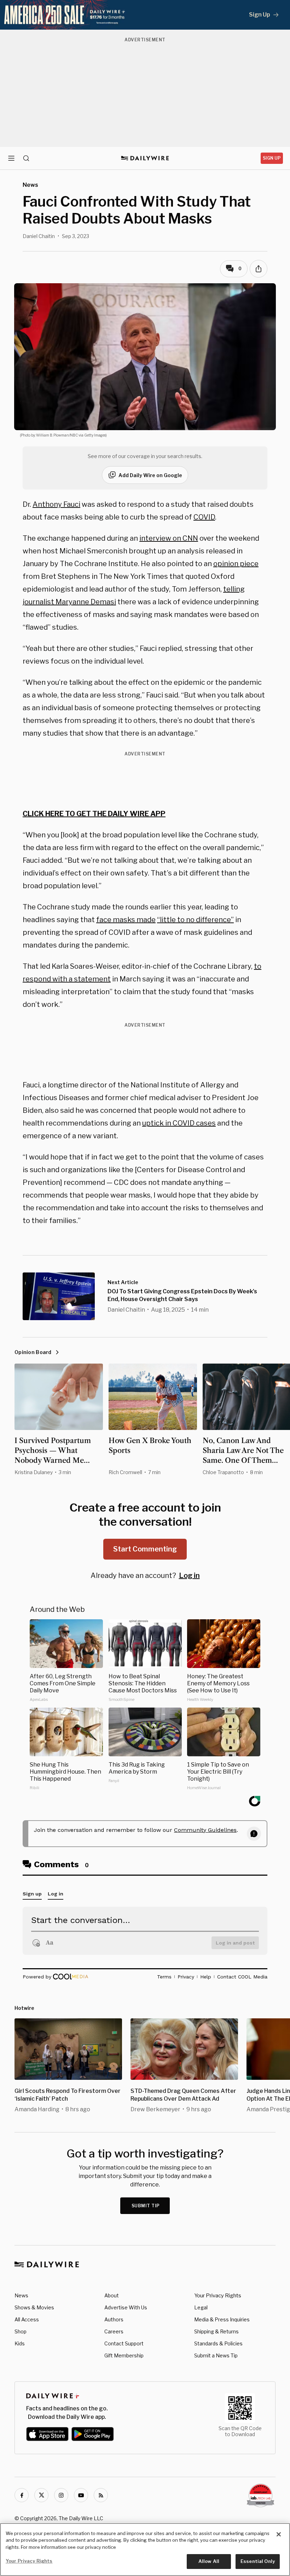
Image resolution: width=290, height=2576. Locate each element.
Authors (114, 2319)
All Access (27, 2319)
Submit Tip (146, 2206)
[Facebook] (22, 2495)
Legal (201, 2307)
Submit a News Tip (216, 2355)
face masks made (126, 920)
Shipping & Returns (216, 2331)
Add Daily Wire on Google (150, 475)
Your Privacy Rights (218, 2296)
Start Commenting (145, 1549)
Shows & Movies (34, 2307)
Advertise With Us (126, 2307)
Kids (20, 2343)
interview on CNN (169, 538)
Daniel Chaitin (39, 236)
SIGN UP (272, 158)
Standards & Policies (218, 2343)
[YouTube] (81, 2495)
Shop (21, 2331)
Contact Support (124, 2343)
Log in (189, 1575)
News (21, 2295)
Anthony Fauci (56, 504)
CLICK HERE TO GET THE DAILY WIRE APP (94, 814)
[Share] (259, 269)
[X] (41, 2495)
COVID (204, 517)
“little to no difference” (195, 920)
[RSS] (101, 2495)
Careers (114, 2331)
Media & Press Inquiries (222, 2319)
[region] (145, 2550)
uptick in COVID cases (179, 1123)
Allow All (209, 2561)
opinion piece (236, 564)
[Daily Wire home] (145, 158)
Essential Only (258, 2561)
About (112, 2295)
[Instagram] (61, 2495)
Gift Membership (124, 2355)
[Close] (279, 2534)
